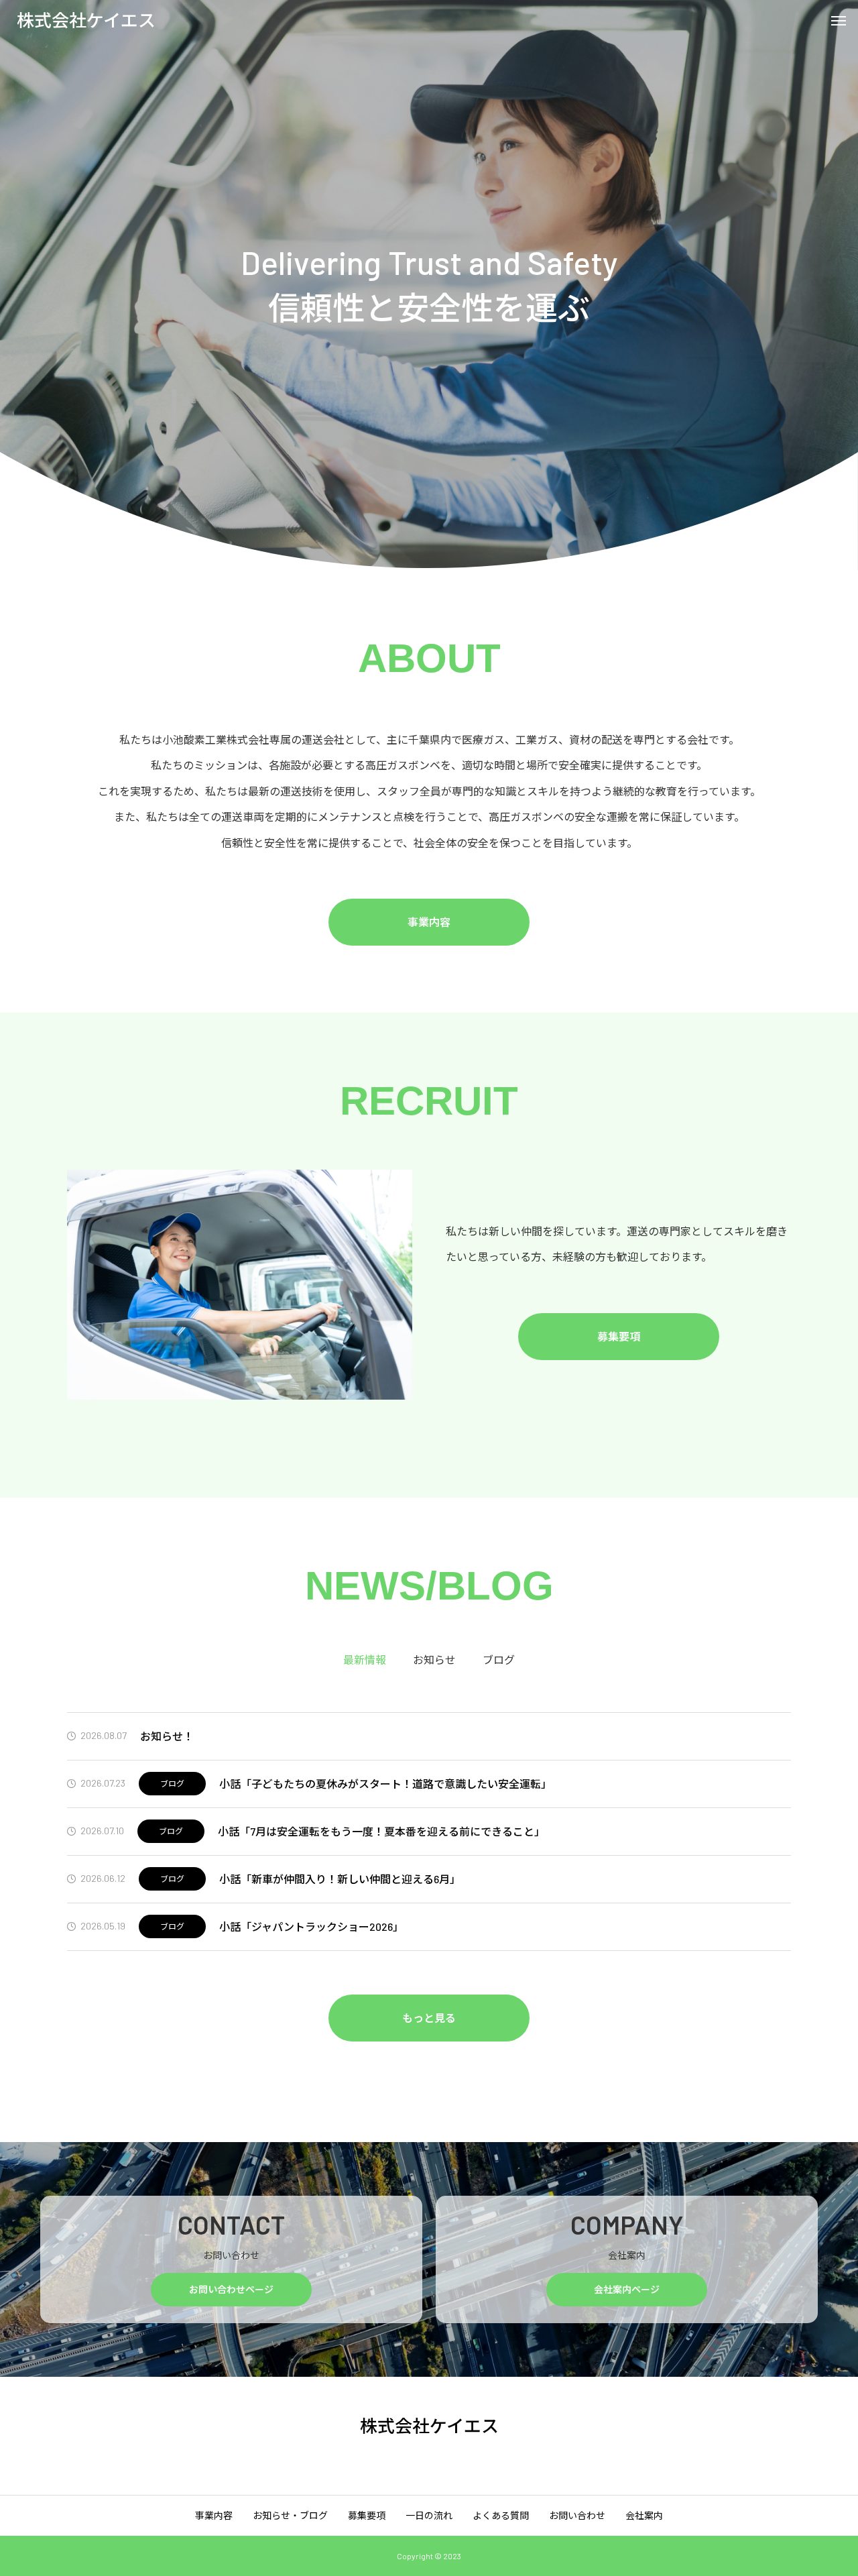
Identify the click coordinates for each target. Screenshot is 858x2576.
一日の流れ (429, 2515)
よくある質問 (501, 2515)
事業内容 (429, 922)
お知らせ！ (167, 1736)
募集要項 (619, 1336)
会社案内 (644, 2515)
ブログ (172, 1783)
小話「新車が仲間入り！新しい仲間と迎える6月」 (340, 1879)
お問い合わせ (577, 2515)
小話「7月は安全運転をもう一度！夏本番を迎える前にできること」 (381, 1831)
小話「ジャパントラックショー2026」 (311, 1926)
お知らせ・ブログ (290, 2515)
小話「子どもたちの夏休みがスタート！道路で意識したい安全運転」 (385, 1784)
